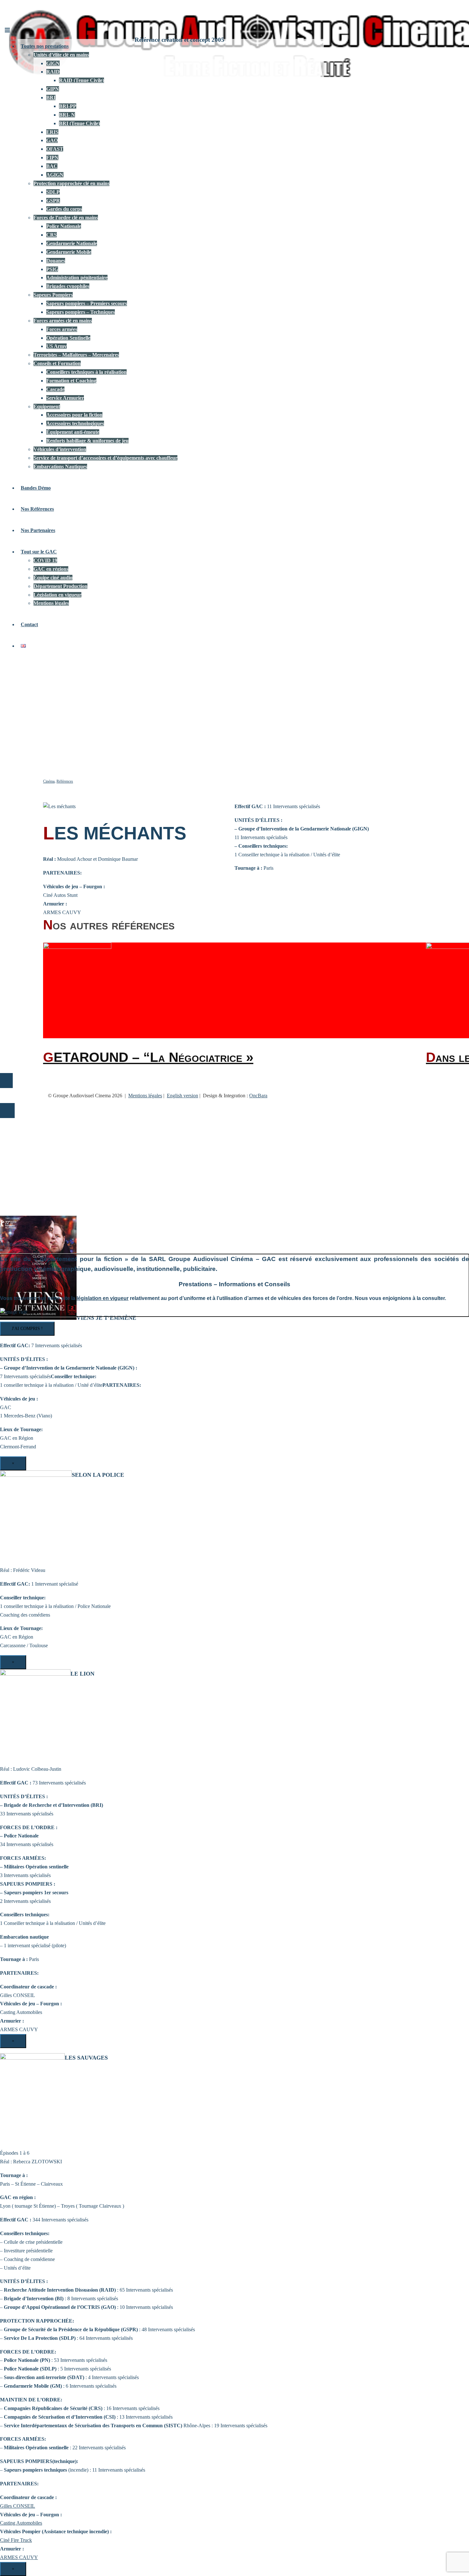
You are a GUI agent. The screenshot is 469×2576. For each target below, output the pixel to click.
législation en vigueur (103, 1298)
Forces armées (62, 329)
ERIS (52, 132)
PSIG (52, 269)
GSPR (53, 201)
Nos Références (37, 509)
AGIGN (55, 175)
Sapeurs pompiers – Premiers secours (87, 303)
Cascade (55, 389)
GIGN (53, 63)
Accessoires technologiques (75, 423)
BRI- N (67, 115)
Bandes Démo (36, 488)
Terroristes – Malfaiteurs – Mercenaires (76, 355)
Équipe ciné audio (53, 578)
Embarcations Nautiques (60, 466)
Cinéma (49, 781)
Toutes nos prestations (45, 46)
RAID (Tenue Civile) (82, 80)
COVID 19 (45, 560)
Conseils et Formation (57, 363)
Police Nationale (64, 226)
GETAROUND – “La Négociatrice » (148, 1057)
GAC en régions (51, 569)
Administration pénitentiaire (77, 278)
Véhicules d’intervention (60, 449)
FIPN (52, 158)
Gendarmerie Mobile (69, 252)
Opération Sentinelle (68, 338)
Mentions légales (51, 603)
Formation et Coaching (71, 381)
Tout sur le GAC (39, 552)
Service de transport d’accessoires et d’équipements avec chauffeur (105, 458)
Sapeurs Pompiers (53, 295)
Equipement (47, 406)
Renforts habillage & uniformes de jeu (87, 441)
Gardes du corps (64, 209)
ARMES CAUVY (19, 2557)
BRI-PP (68, 106)
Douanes (56, 261)
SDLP (53, 192)
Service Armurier (65, 398)
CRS (52, 235)
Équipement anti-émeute (73, 432)
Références (65, 781)
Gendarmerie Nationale (72, 243)
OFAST (55, 149)
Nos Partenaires (38, 530)
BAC (52, 166)
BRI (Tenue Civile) (79, 123)
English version (182, 1096)
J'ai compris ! (27, 1329)
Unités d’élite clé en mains (61, 55)
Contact (29, 624)
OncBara (258, 1096)
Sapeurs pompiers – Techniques (81, 312)
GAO (52, 140)
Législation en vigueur (57, 595)
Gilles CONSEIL (18, 2506)
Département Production (60, 586)
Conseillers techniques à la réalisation (86, 372)
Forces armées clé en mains (63, 321)
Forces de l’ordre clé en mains (66, 218)
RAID (53, 72)
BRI (51, 98)
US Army (56, 346)
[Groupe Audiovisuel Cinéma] (16, 21)
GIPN (53, 89)
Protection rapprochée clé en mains (71, 183)
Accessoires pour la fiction (74, 415)
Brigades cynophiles (68, 286)
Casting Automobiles (21, 2523)
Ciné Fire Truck (16, 2540)
